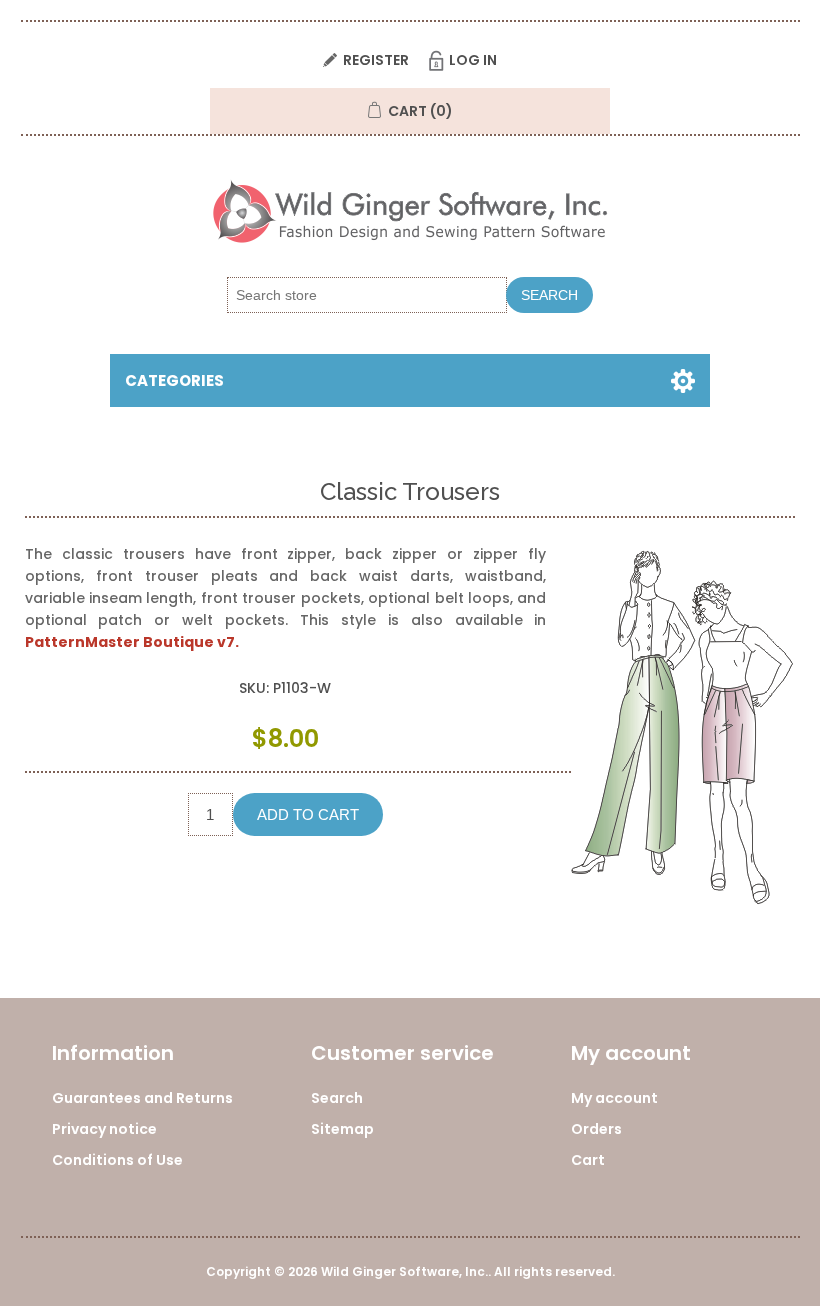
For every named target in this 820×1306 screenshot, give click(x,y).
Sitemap (342, 1129)
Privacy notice (104, 1129)
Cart (588, 1160)
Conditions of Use (117, 1160)
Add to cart (308, 814)
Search (549, 295)
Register (376, 60)
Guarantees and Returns (142, 1098)
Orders (596, 1129)
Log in (473, 60)
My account (614, 1098)
